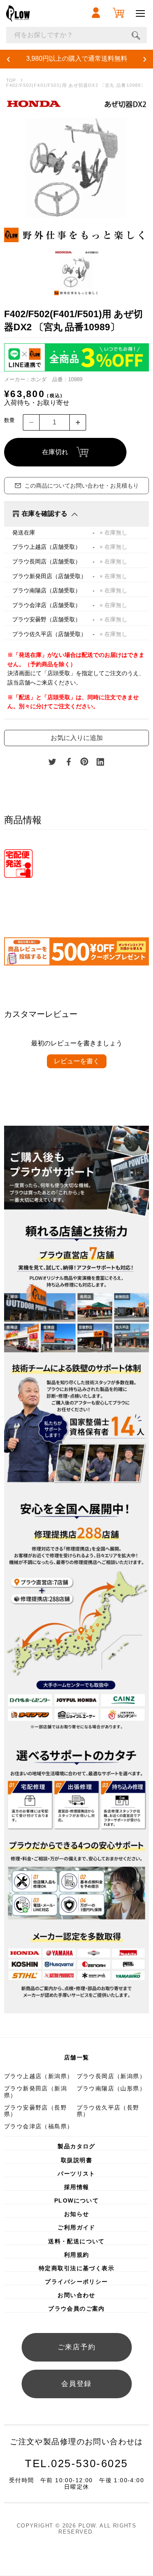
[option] (76, 170)
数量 (9, 420)
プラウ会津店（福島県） (39, 2126)
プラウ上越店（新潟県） (39, 2076)
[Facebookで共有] (69, 762)
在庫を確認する (44, 514)
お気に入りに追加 (77, 738)
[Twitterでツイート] (52, 762)
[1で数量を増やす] (78, 422)
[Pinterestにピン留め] (84, 762)
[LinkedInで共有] (100, 762)
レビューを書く (77, 1061)
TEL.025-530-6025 (76, 2463)
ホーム (11, 81)
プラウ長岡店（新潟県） (111, 2076)
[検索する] (136, 35)
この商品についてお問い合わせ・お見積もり (82, 486)
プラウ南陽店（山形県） (111, 2088)
